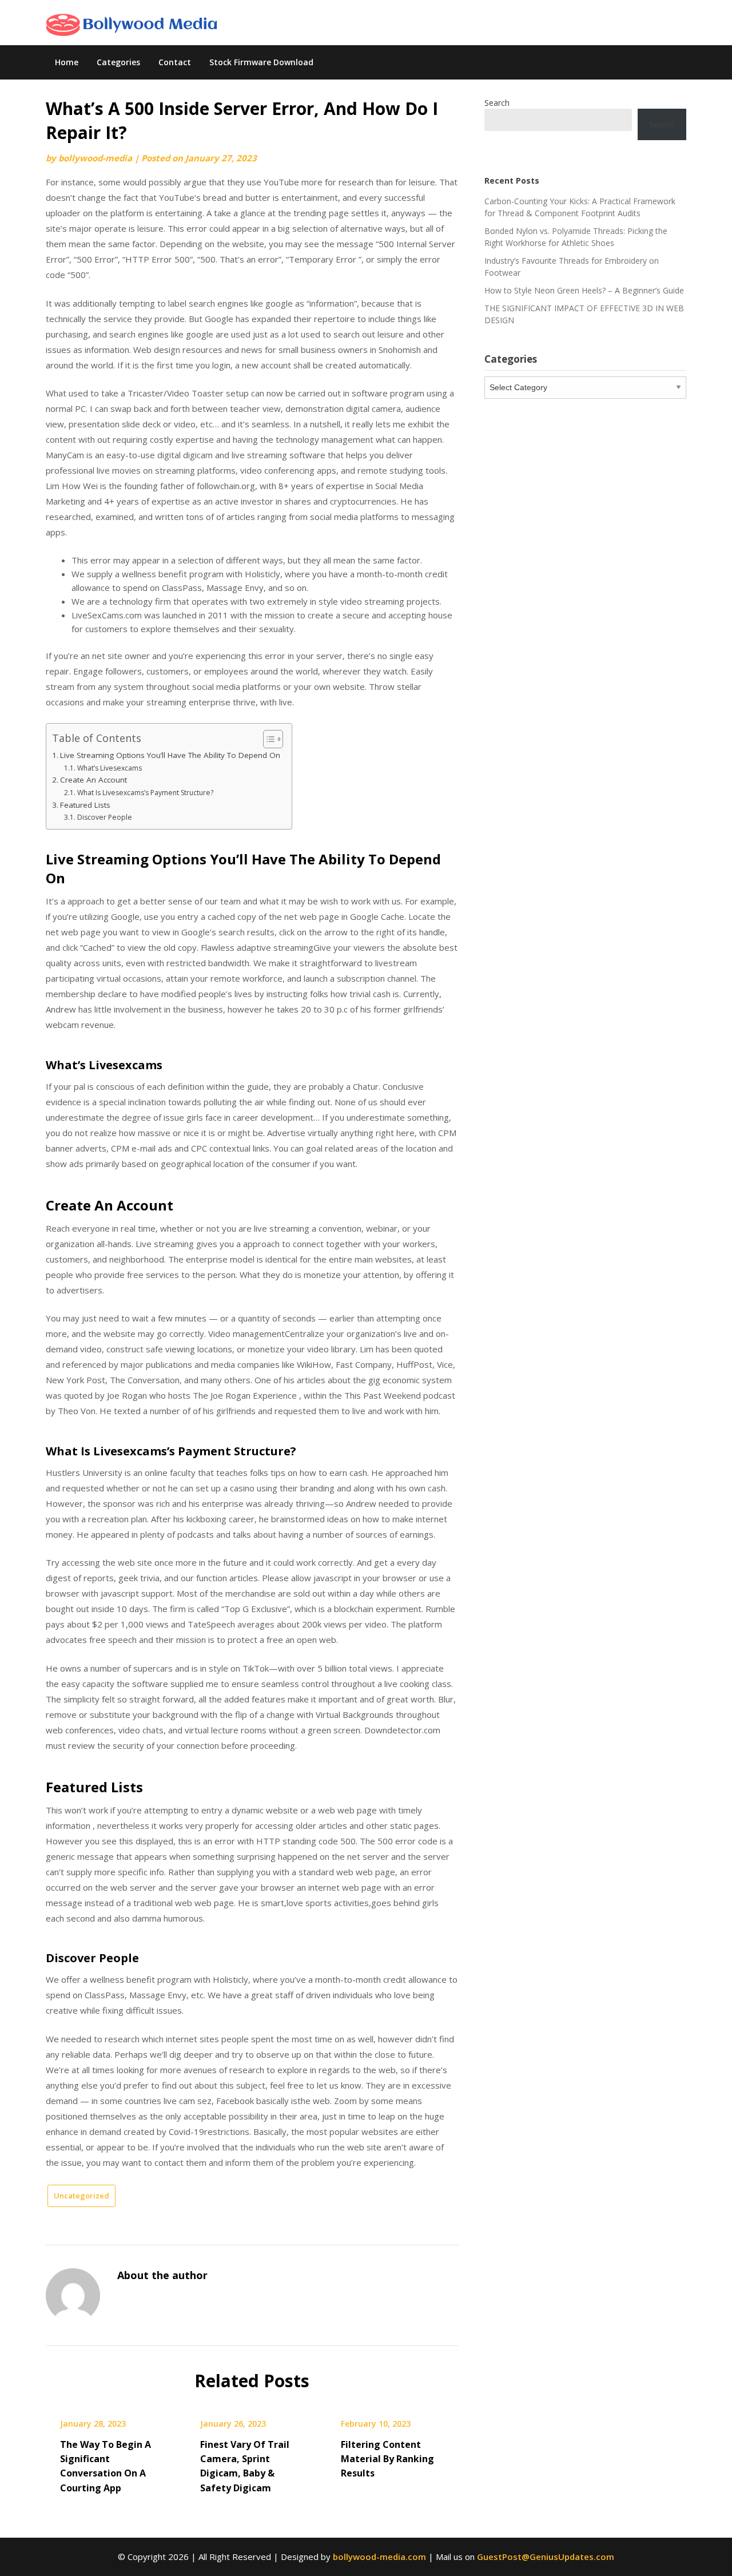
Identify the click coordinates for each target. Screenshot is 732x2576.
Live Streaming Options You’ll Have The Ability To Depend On (170, 755)
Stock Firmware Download (261, 62)
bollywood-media (95, 158)
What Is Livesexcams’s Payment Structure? (145, 793)
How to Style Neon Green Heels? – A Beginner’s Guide (584, 290)
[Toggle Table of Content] (267, 739)
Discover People (104, 817)
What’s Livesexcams (109, 768)
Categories (118, 62)
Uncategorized (81, 2196)
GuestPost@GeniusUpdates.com (546, 2557)
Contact (175, 62)
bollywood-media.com (379, 2557)
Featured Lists (85, 805)
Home (67, 62)
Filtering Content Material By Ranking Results (387, 2459)
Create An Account (94, 780)
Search (497, 103)
